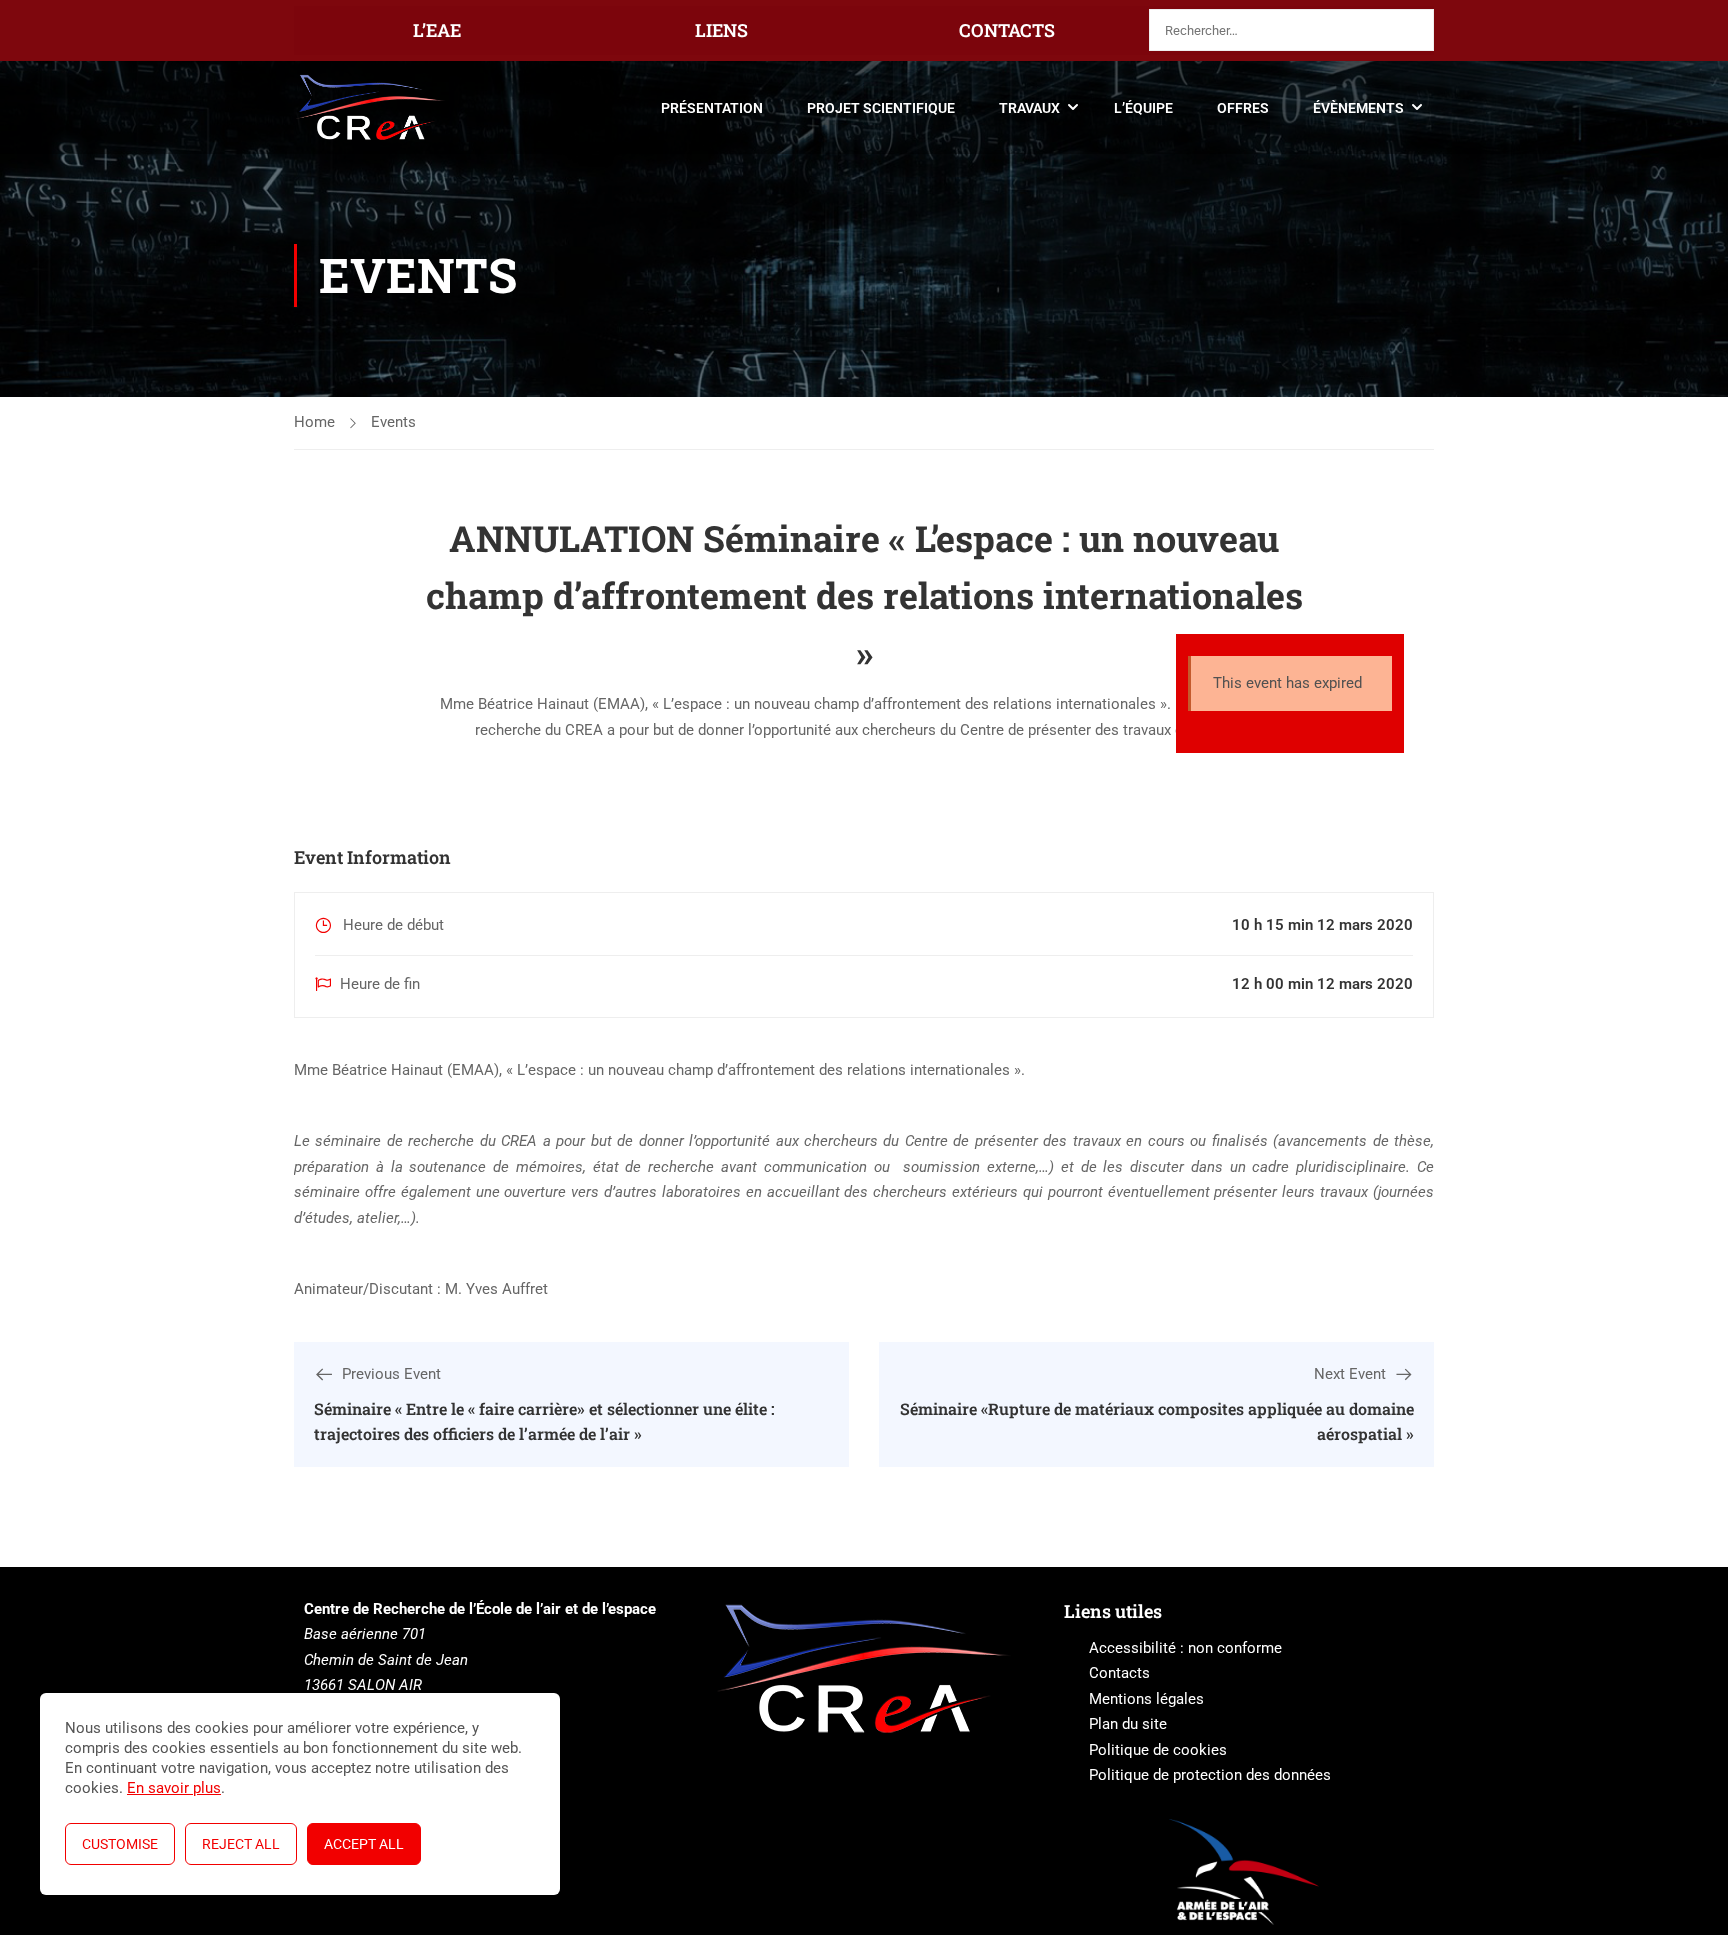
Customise (120, 1844)
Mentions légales (1146, 1699)
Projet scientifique (881, 108)
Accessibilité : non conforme (1185, 1648)
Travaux (1029, 108)
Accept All (364, 1844)
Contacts (1119, 1673)
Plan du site (1128, 1724)
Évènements (1358, 108)
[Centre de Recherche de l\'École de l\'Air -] (370, 107)
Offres (1243, 108)
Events (393, 422)
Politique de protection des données (1210, 1775)
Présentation (712, 108)
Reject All (241, 1844)
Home (314, 422)
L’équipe (1143, 108)
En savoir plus (174, 1788)
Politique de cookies (1158, 1750)
